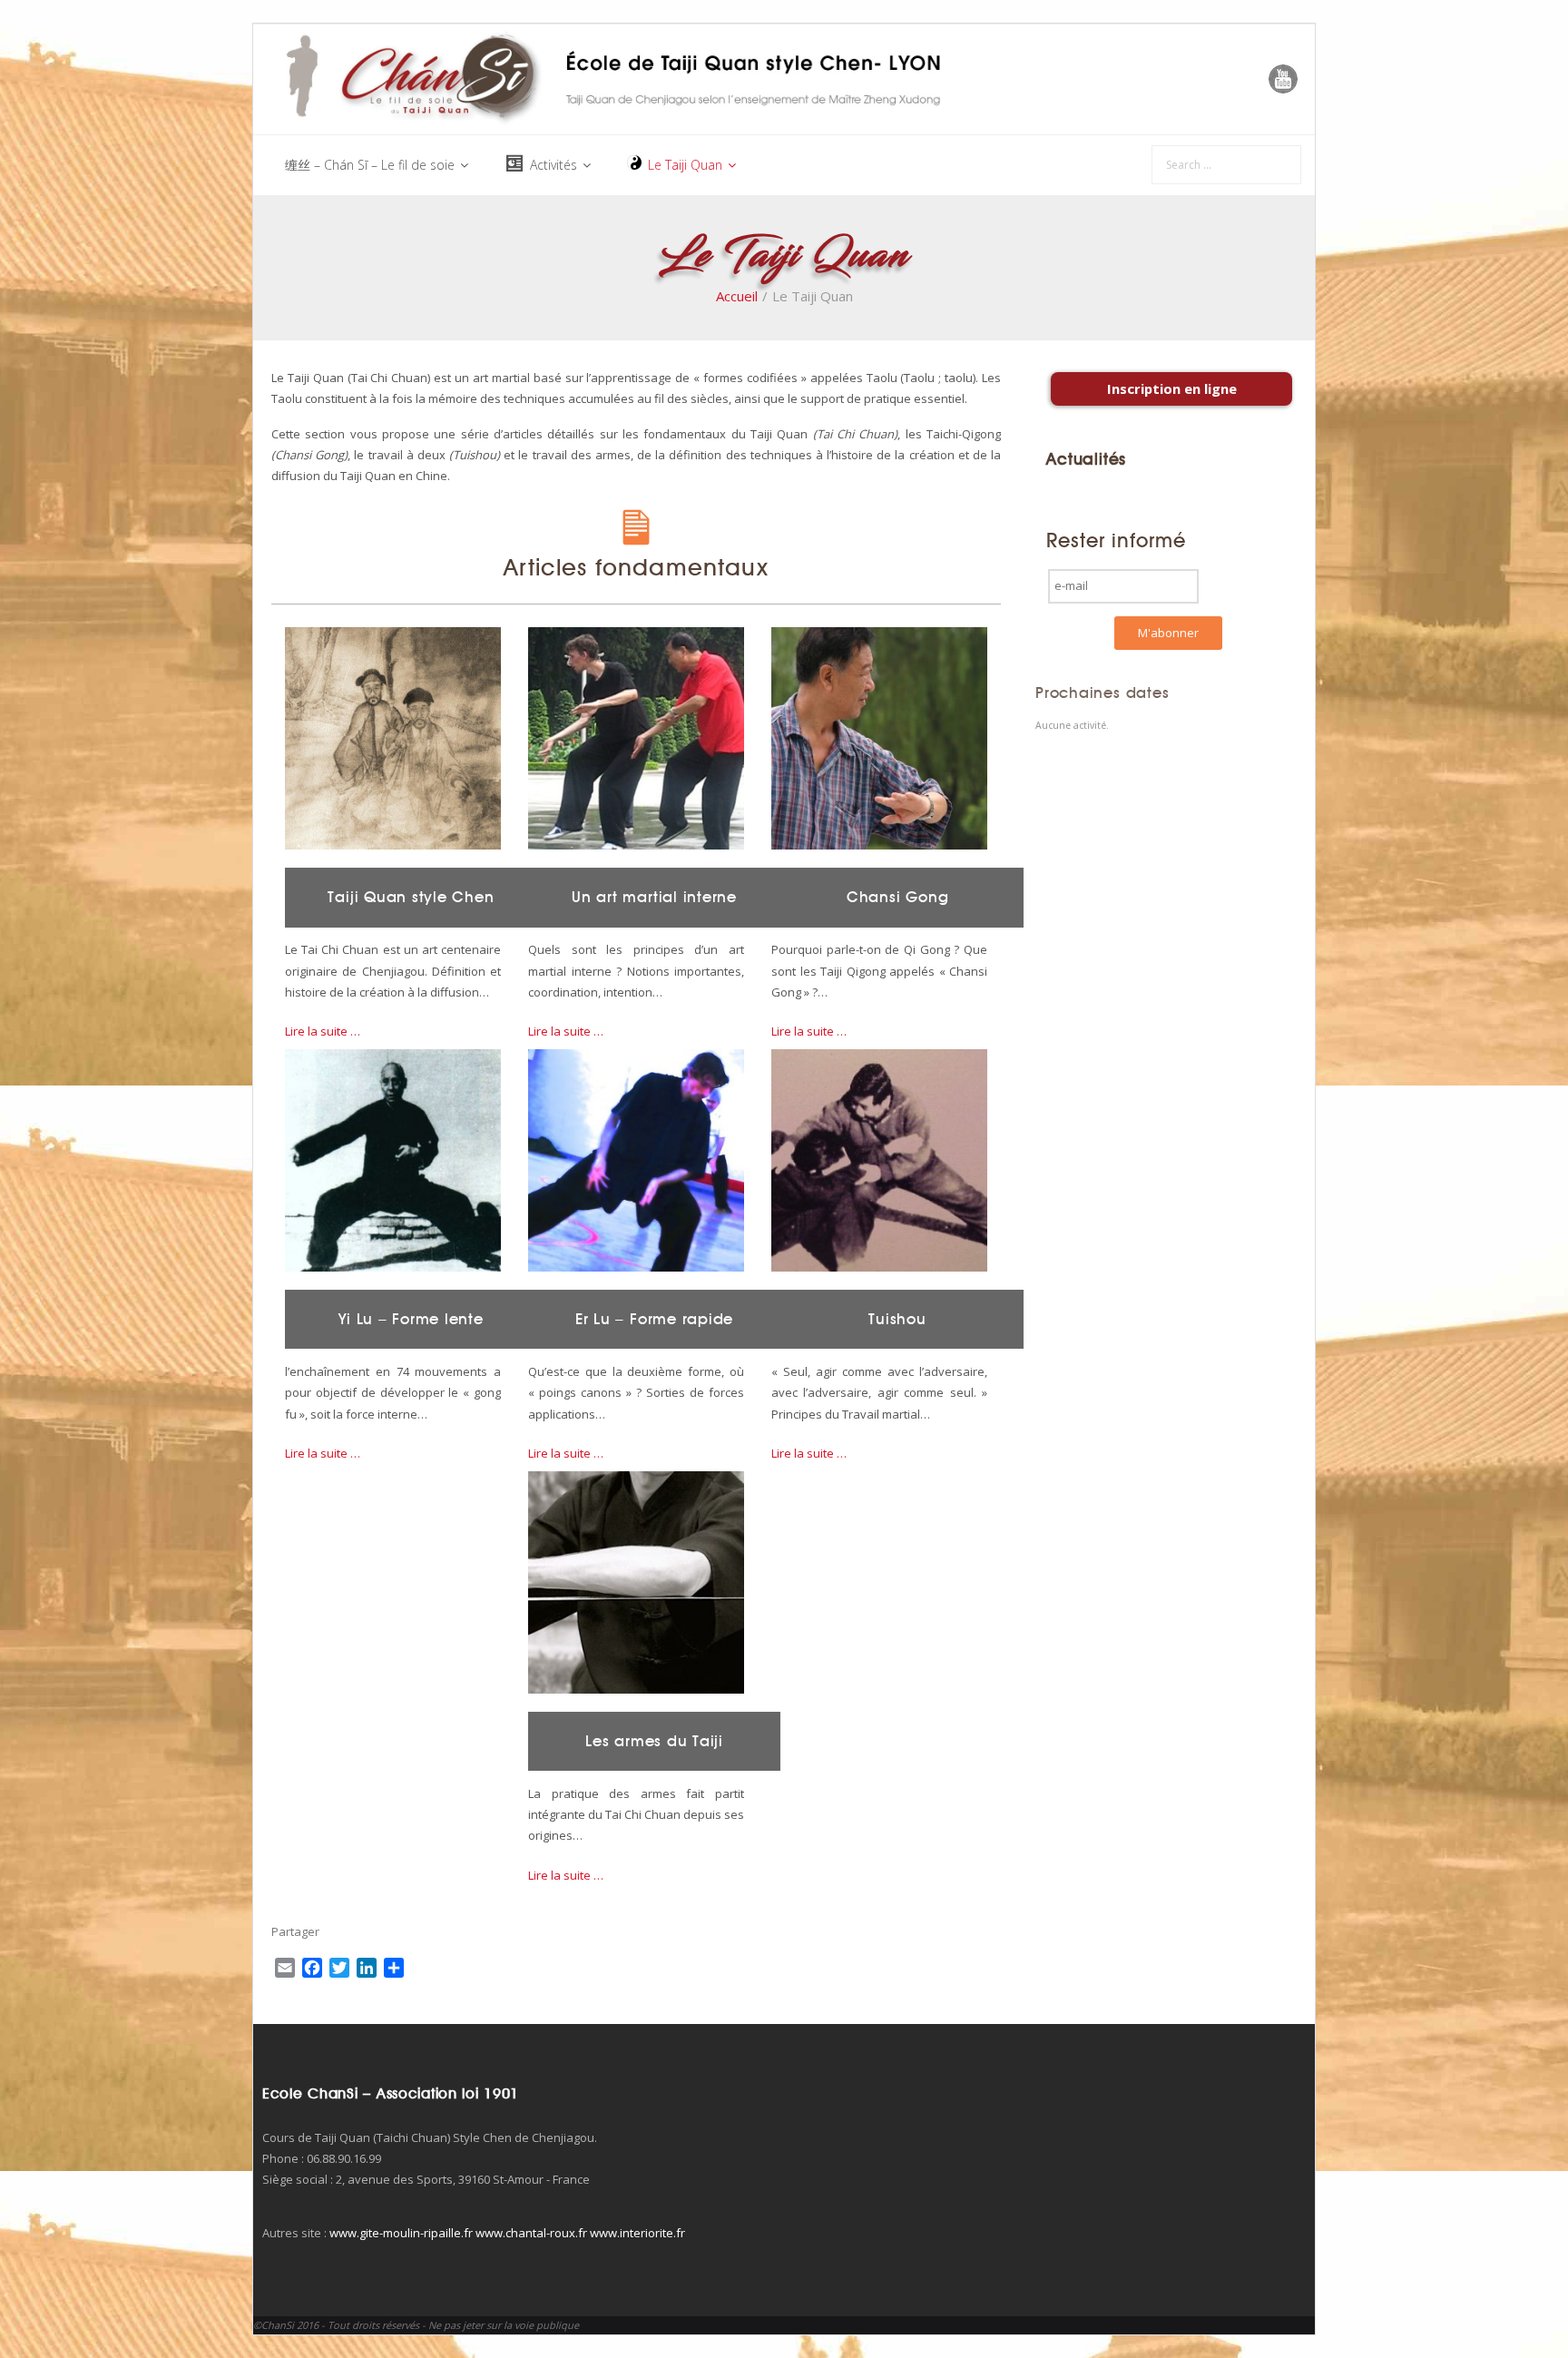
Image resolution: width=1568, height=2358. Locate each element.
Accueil (737, 296)
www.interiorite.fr (637, 2233)
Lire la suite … (323, 1031)
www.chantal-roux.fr (531, 2233)
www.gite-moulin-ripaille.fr (401, 2233)
